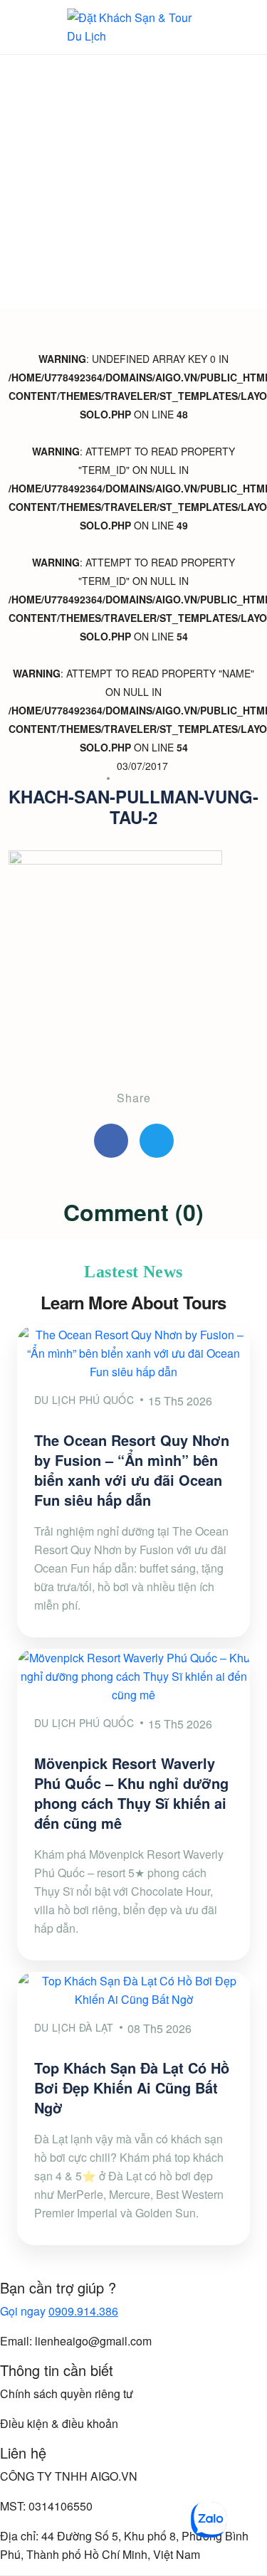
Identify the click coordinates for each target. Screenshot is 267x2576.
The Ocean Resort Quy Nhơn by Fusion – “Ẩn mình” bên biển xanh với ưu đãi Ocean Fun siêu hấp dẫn (132, 1470)
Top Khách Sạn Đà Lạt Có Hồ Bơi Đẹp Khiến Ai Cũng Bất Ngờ (132, 2087)
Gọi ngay (59, 2311)
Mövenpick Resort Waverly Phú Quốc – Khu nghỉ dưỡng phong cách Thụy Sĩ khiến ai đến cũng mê (131, 1793)
